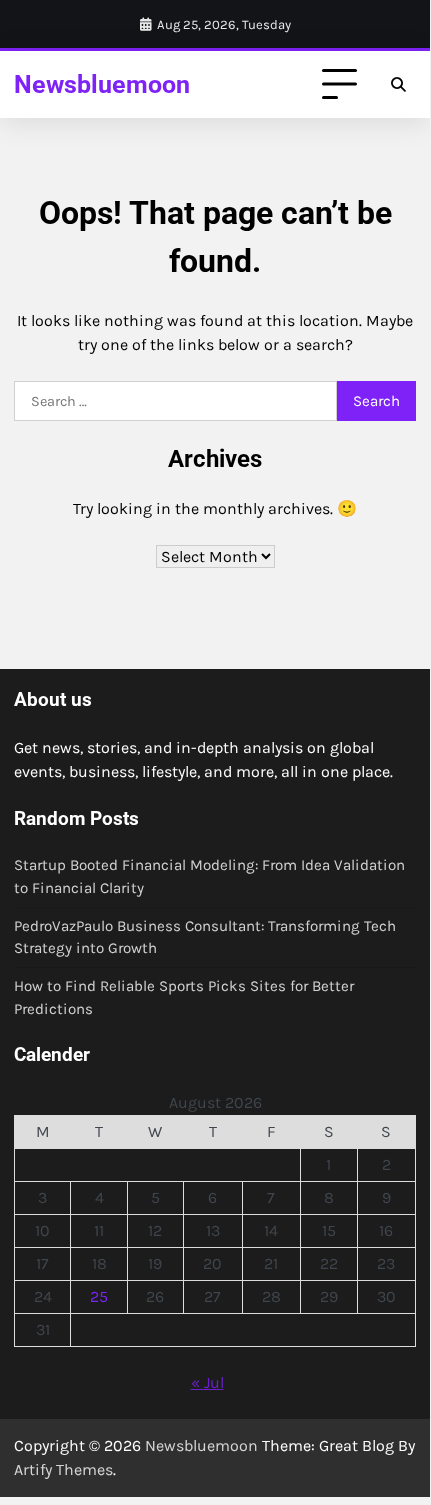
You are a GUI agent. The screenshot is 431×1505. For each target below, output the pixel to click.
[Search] (398, 85)
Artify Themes (63, 1469)
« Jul (207, 1382)
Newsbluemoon (102, 84)
